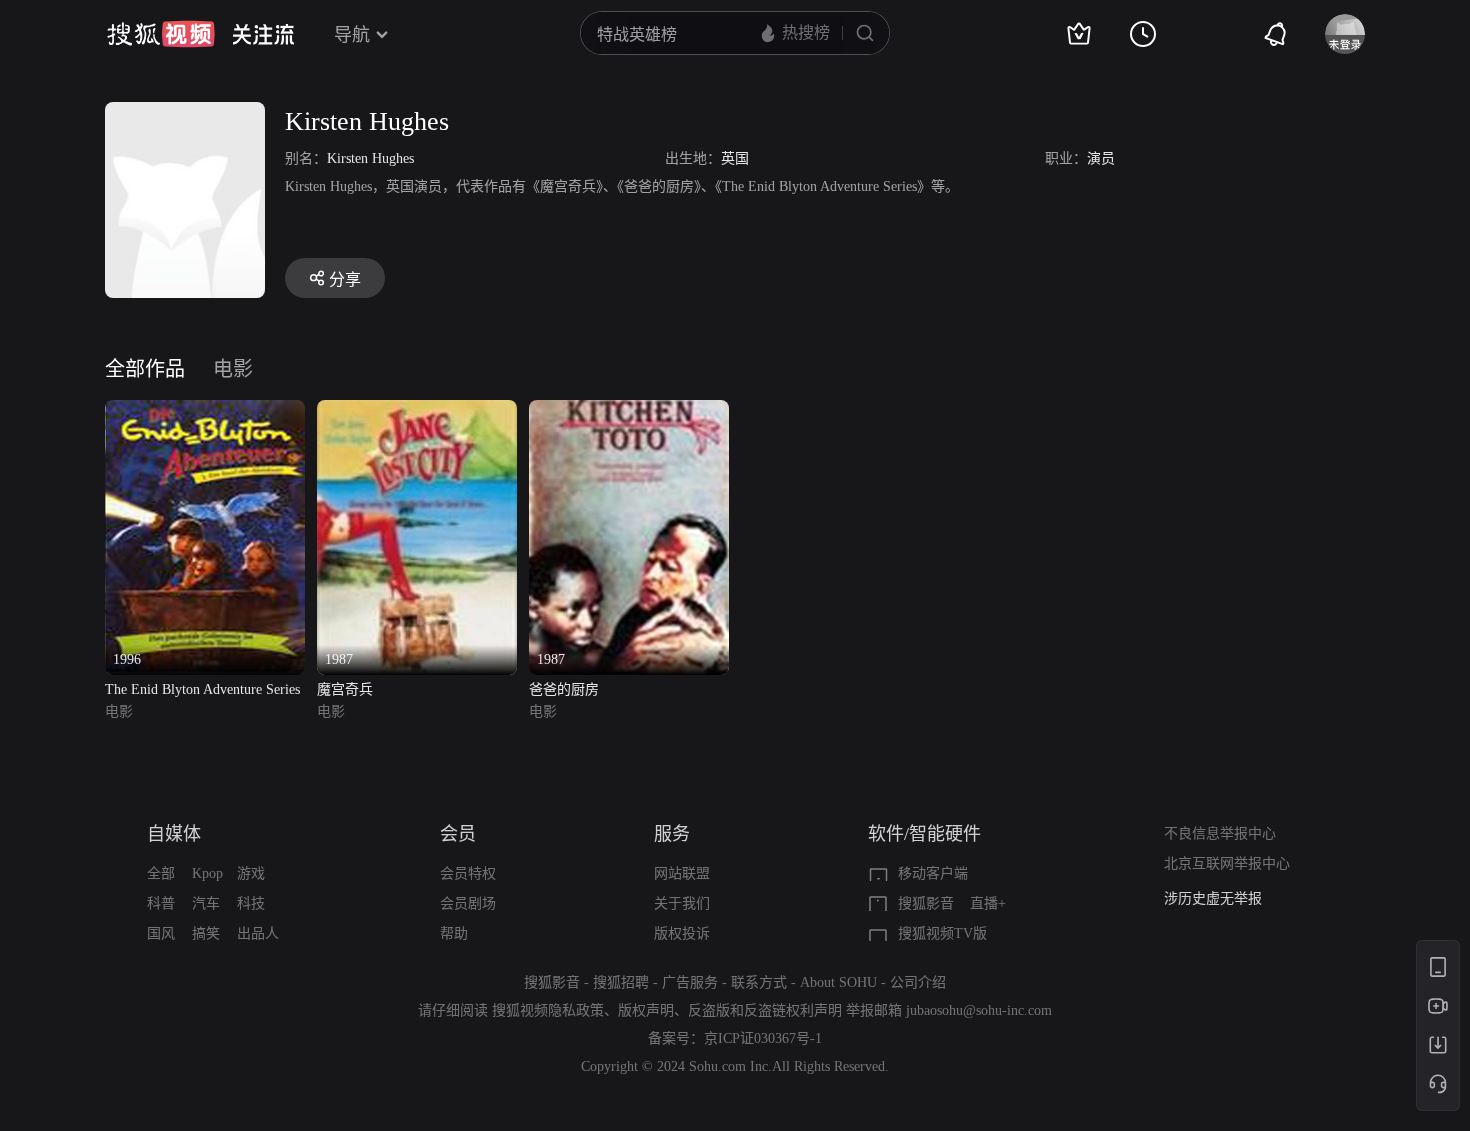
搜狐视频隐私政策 (548, 1010)
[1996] (205, 411)
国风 (161, 933)
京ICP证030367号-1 (763, 1038)
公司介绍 (918, 982)
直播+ (988, 903)
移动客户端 (933, 873)
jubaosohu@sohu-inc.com (979, 1010)
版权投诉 (682, 933)
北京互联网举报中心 (1227, 863)
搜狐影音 (926, 903)
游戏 (251, 873)
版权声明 (646, 1010)
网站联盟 (682, 873)
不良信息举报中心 (1220, 833)
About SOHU (838, 982)
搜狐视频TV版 (942, 933)
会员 (458, 834)
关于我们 (682, 903)
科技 (251, 903)
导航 (352, 35)
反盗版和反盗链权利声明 (765, 1010)
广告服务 (690, 982)
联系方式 (759, 982)
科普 (161, 903)
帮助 (454, 933)
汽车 (206, 903)
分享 (345, 279)
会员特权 (468, 873)
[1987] (417, 411)
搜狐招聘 (621, 982)
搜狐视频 (161, 34)
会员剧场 (468, 903)
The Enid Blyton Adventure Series (202, 689)
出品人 (258, 933)
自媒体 (174, 834)
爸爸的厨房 (564, 689)
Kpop (207, 873)
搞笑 (206, 933)
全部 (161, 873)
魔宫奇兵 (345, 689)
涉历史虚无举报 (1213, 898)
